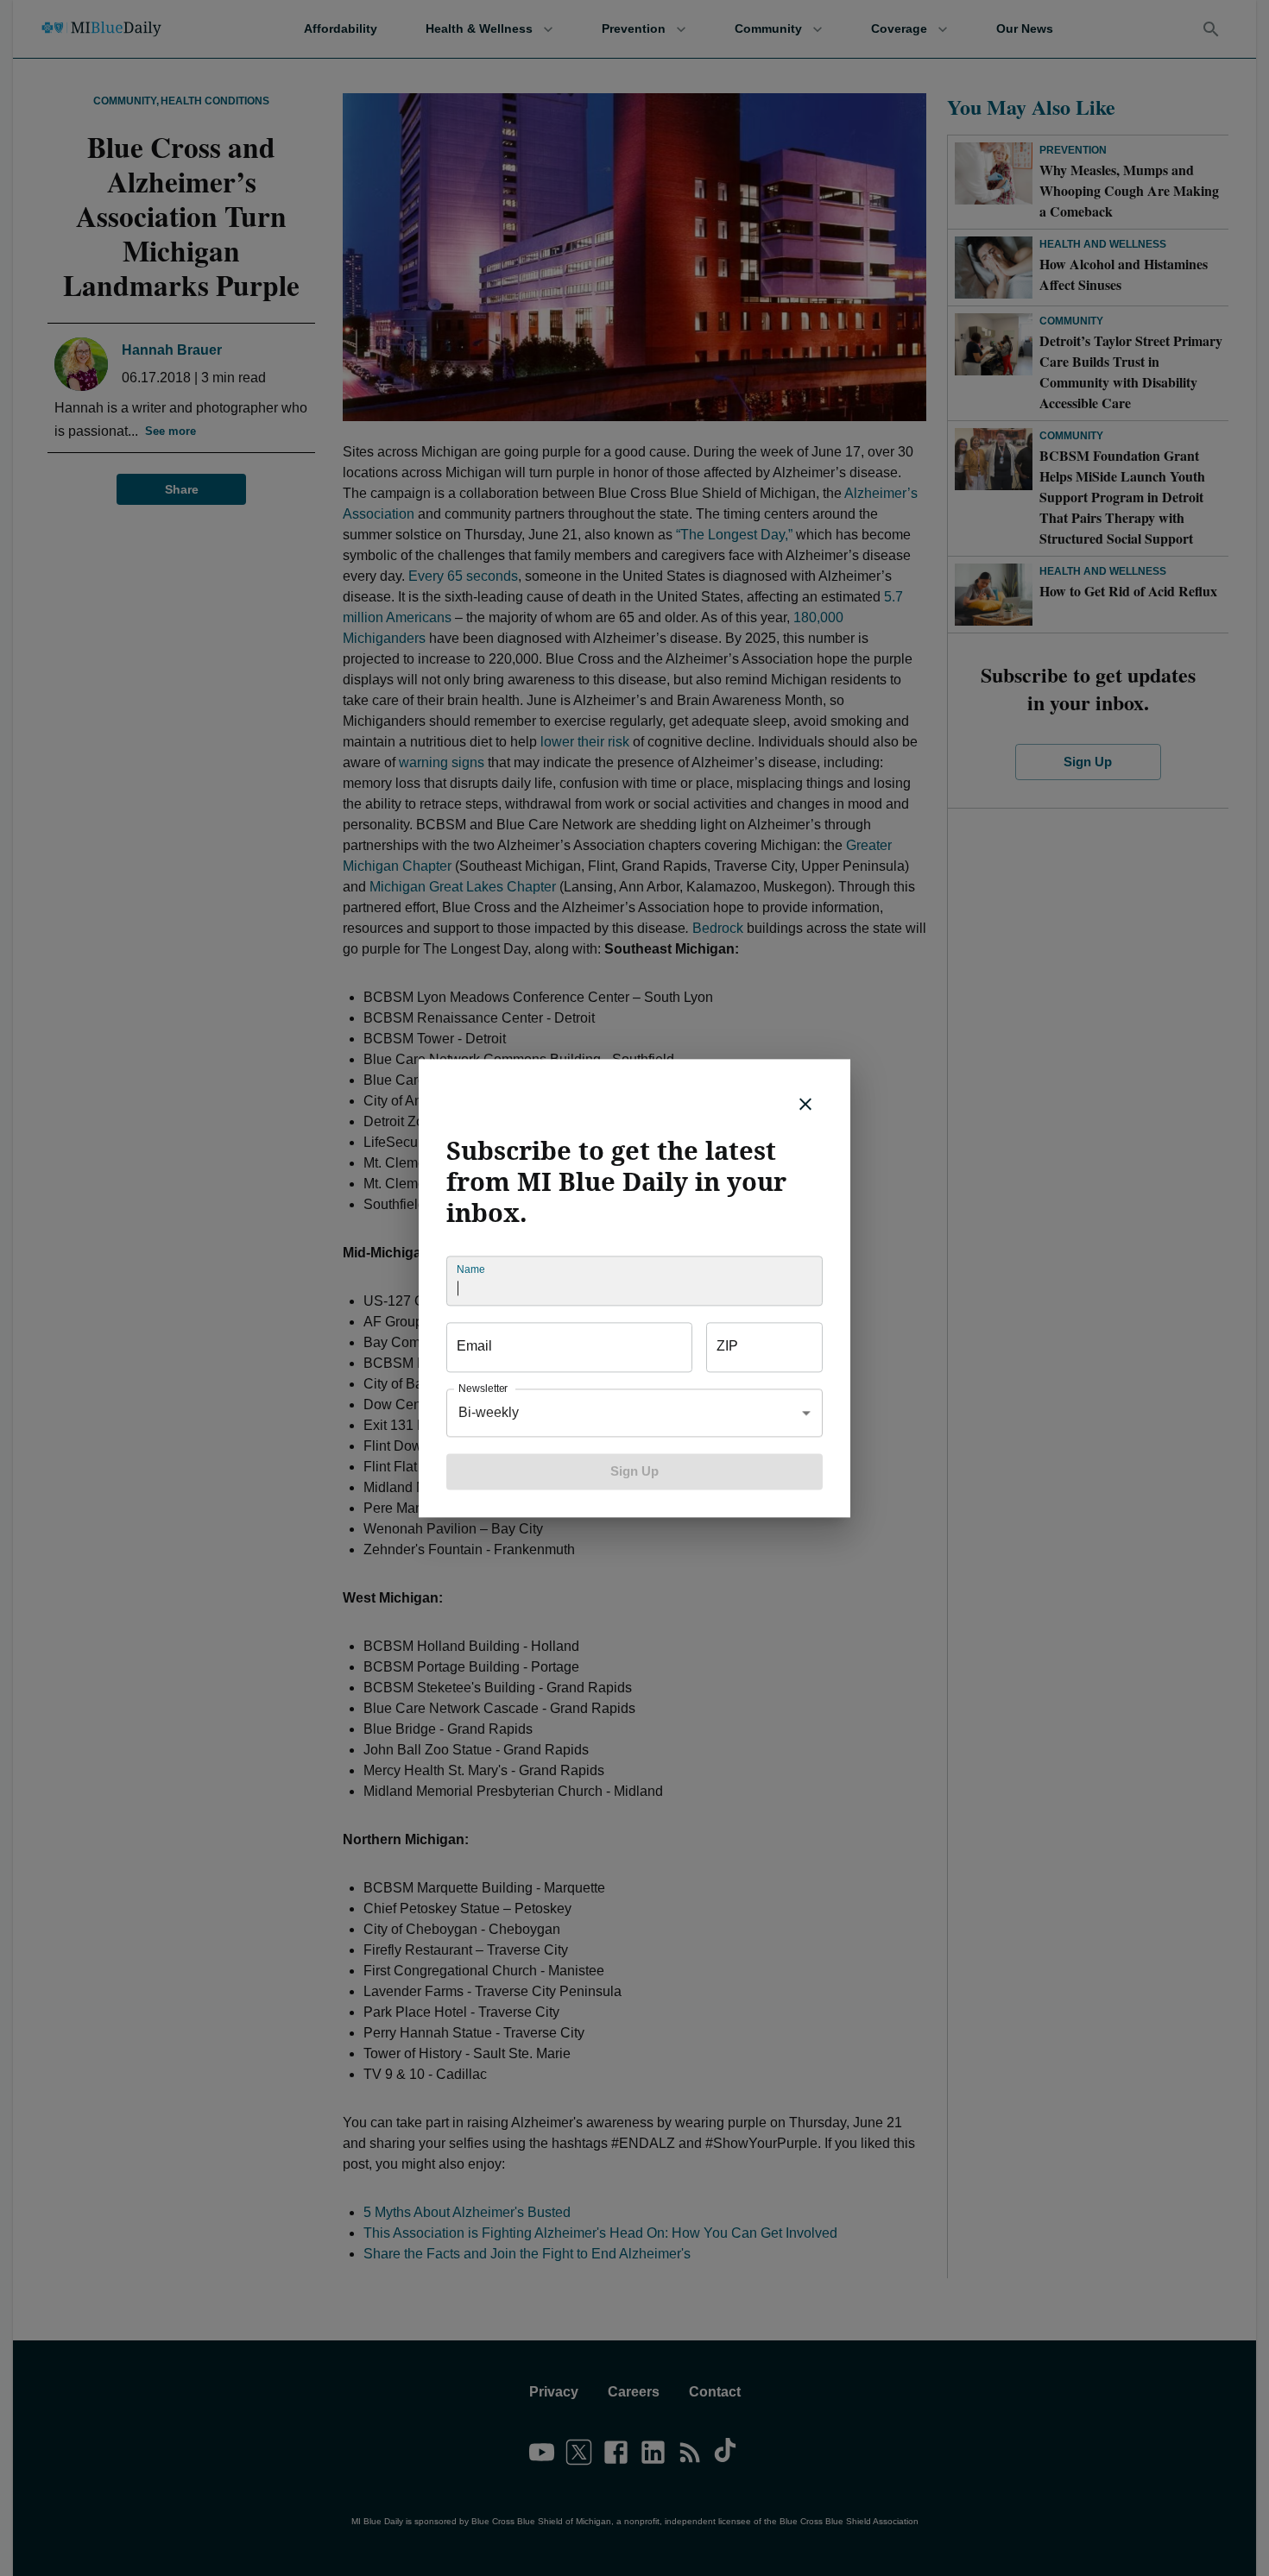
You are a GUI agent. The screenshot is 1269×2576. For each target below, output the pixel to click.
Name (470, 1269)
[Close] (805, 1104)
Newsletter (483, 1388)
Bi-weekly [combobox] (489, 1412)
